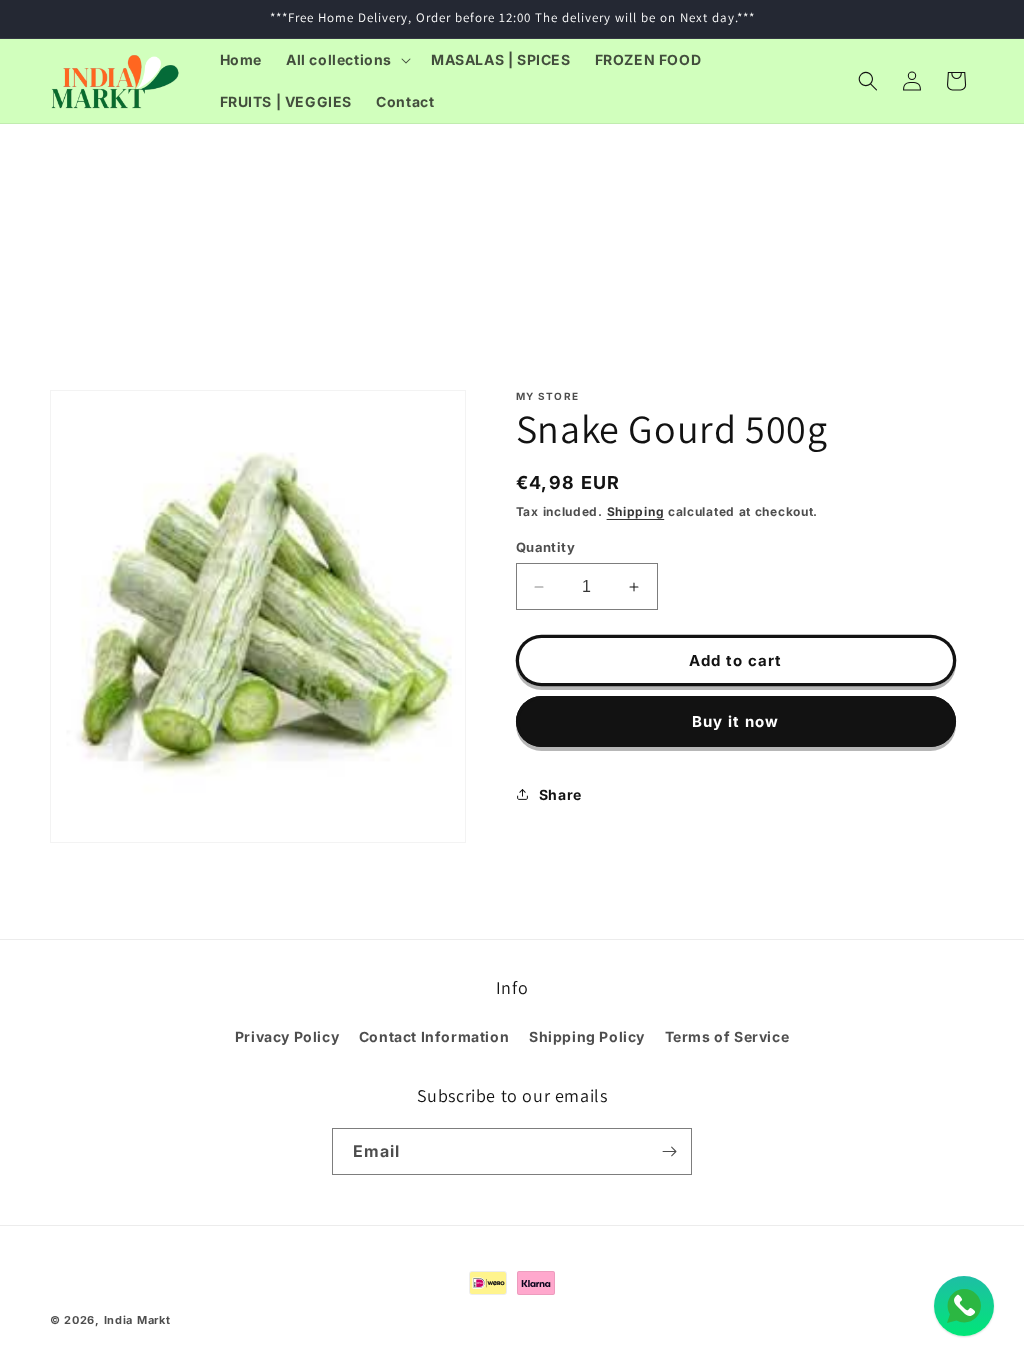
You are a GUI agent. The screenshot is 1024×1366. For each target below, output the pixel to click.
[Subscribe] (669, 1151)
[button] (346, 60)
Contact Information (434, 1036)
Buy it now (735, 721)
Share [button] (560, 794)
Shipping (636, 511)
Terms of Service (727, 1036)
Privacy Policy (287, 1036)
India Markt (137, 1320)
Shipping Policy (587, 1036)
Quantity (545, 547)
